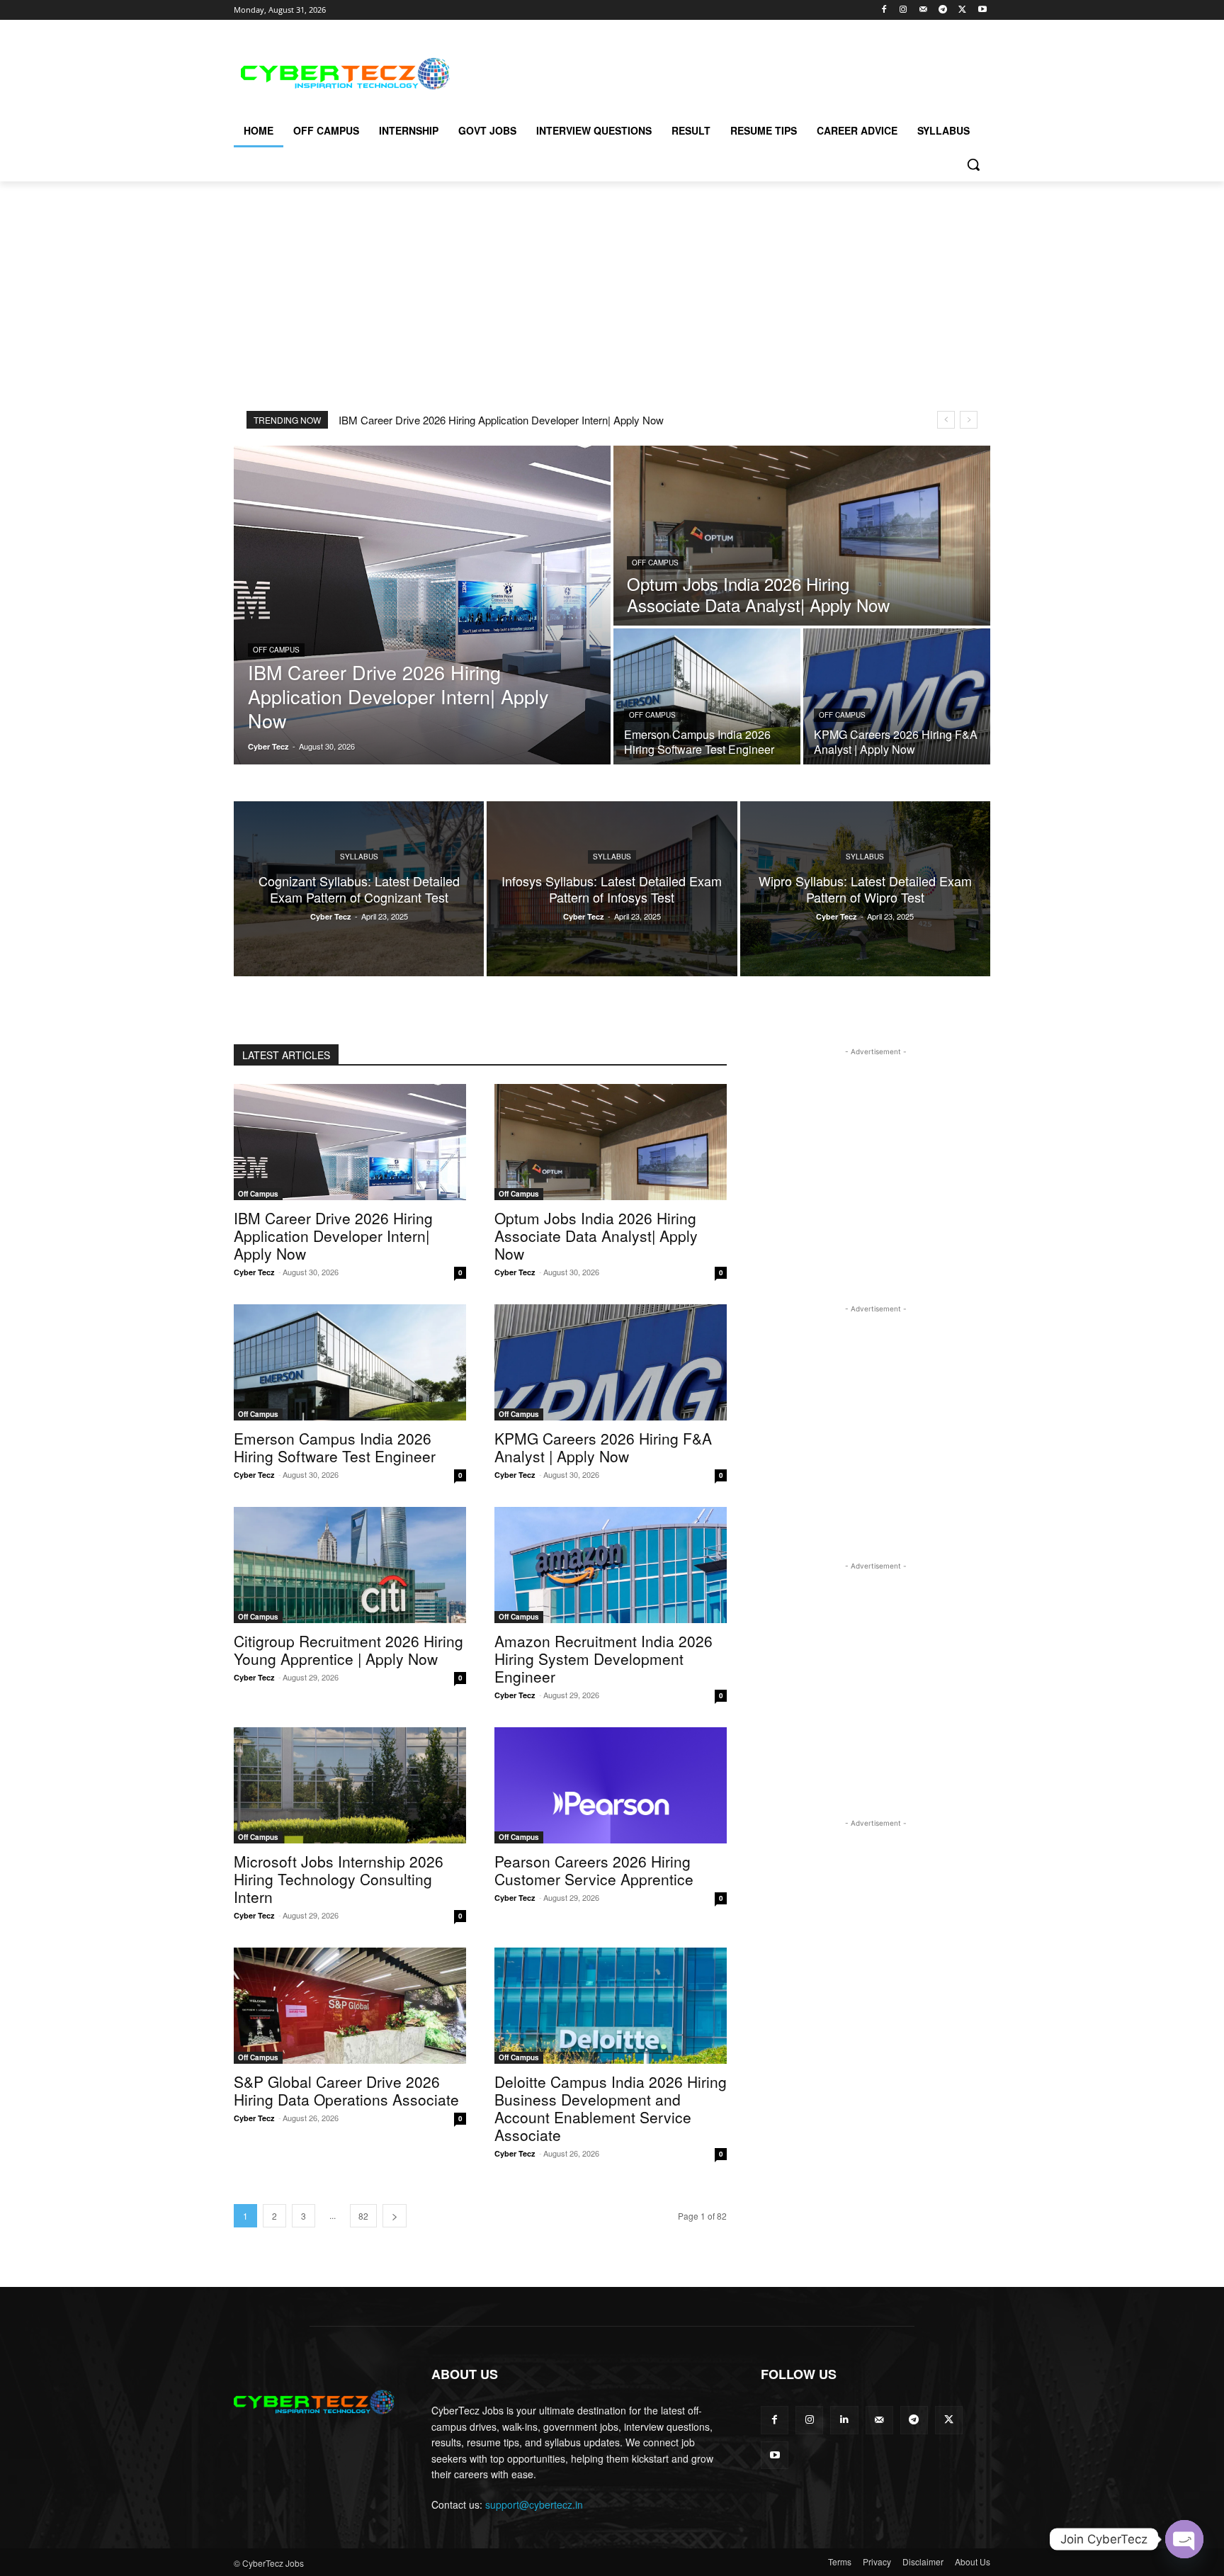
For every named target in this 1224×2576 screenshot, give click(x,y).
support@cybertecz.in (534, 2504)
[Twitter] (962, 10)
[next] (969, 420)
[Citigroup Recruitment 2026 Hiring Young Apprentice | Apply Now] (350, 1565)
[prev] (946, 420)
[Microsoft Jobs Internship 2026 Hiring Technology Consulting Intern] (350, 1785)
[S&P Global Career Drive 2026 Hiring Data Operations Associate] (350, 2006)
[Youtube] (982, 10)
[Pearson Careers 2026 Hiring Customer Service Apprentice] (611, 1785)
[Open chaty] (1184, 2539)
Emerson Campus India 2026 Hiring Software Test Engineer (335, 1447)
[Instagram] (903, 10)
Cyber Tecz (254, 1272)
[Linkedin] (844, 2420)
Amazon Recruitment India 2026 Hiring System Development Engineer (603, 1659)
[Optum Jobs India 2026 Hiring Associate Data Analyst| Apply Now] (802, 536)
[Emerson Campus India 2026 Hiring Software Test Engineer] (707, 696)
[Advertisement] (718, 72)
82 (363, 2216)
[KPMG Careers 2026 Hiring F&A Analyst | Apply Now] (897, 696)
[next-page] (395, 2216)
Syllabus (359, 857)
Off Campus (276, 650)
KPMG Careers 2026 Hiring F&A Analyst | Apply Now (603, 1447)
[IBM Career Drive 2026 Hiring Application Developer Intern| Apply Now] (422, 605)
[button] (973, 164)
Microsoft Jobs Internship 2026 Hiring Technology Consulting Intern (339, 1879)
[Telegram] (943, 10)
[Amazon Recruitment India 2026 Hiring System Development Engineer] (611, 1565)
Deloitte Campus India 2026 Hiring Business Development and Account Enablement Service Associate (611, 2108)
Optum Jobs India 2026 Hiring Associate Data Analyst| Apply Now (596, 1236)
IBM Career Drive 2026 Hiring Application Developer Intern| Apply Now (501, 420)
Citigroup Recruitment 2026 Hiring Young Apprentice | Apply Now (348, 1650)
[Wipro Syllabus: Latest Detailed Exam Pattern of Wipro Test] (865, 889)
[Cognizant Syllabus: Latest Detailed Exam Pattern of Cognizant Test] (359, 889)
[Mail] (923, 10)
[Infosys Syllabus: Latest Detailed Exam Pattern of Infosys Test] (612, 889)
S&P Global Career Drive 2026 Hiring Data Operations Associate (346, 2090)
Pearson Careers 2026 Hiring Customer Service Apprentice (594, 1870)
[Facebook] (884, 10)
